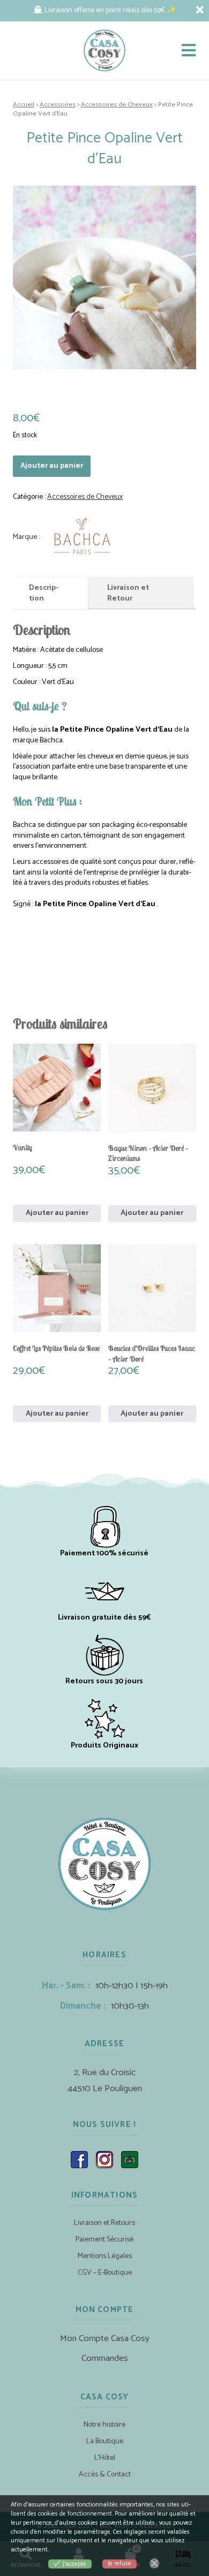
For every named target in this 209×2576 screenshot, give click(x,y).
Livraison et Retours (104, 2223)
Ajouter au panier (52, 466)
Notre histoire (104, 2425)
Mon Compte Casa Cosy (105, 2339)
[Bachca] (67, 537)
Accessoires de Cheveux (117, 105)
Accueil (24, 105)
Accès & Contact (105, 2475)
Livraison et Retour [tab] (128, 593)
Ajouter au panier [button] (57, 1213)
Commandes (105, 2358)
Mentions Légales (105, 2256)
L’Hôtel (105, 2458)
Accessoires (58, 105)
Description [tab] (44, 593)
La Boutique (105, 2441)
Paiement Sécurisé (104, 2240)
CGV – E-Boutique (105, 2273)
